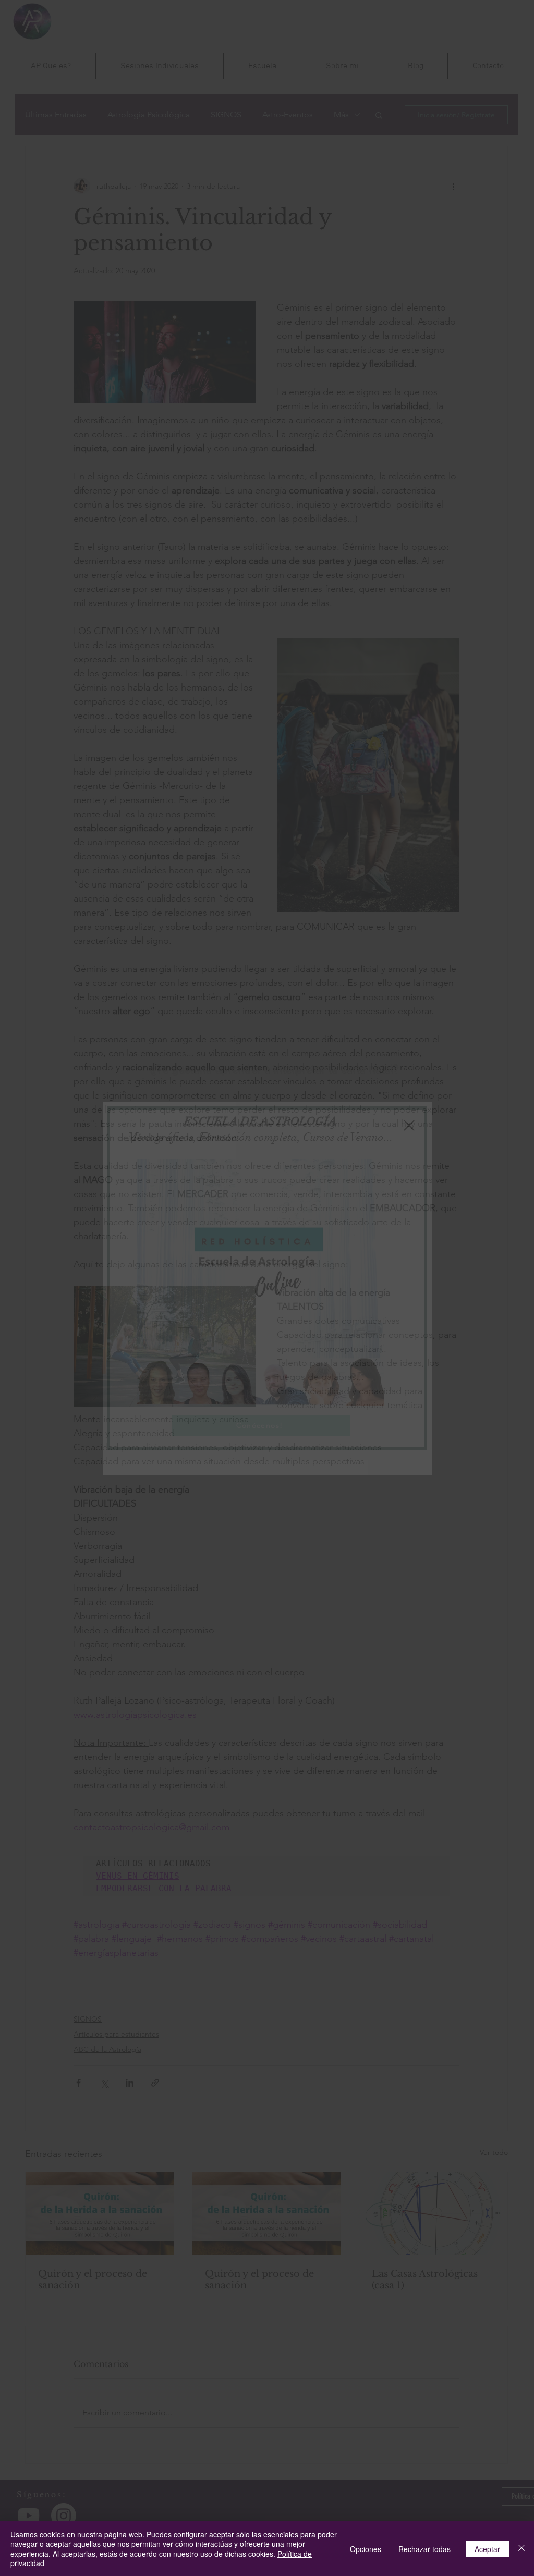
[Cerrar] (521, 2549)
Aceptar (487, 2549)
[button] (409, 1125)
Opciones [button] (366, 2549)
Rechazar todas (424, 2549)
